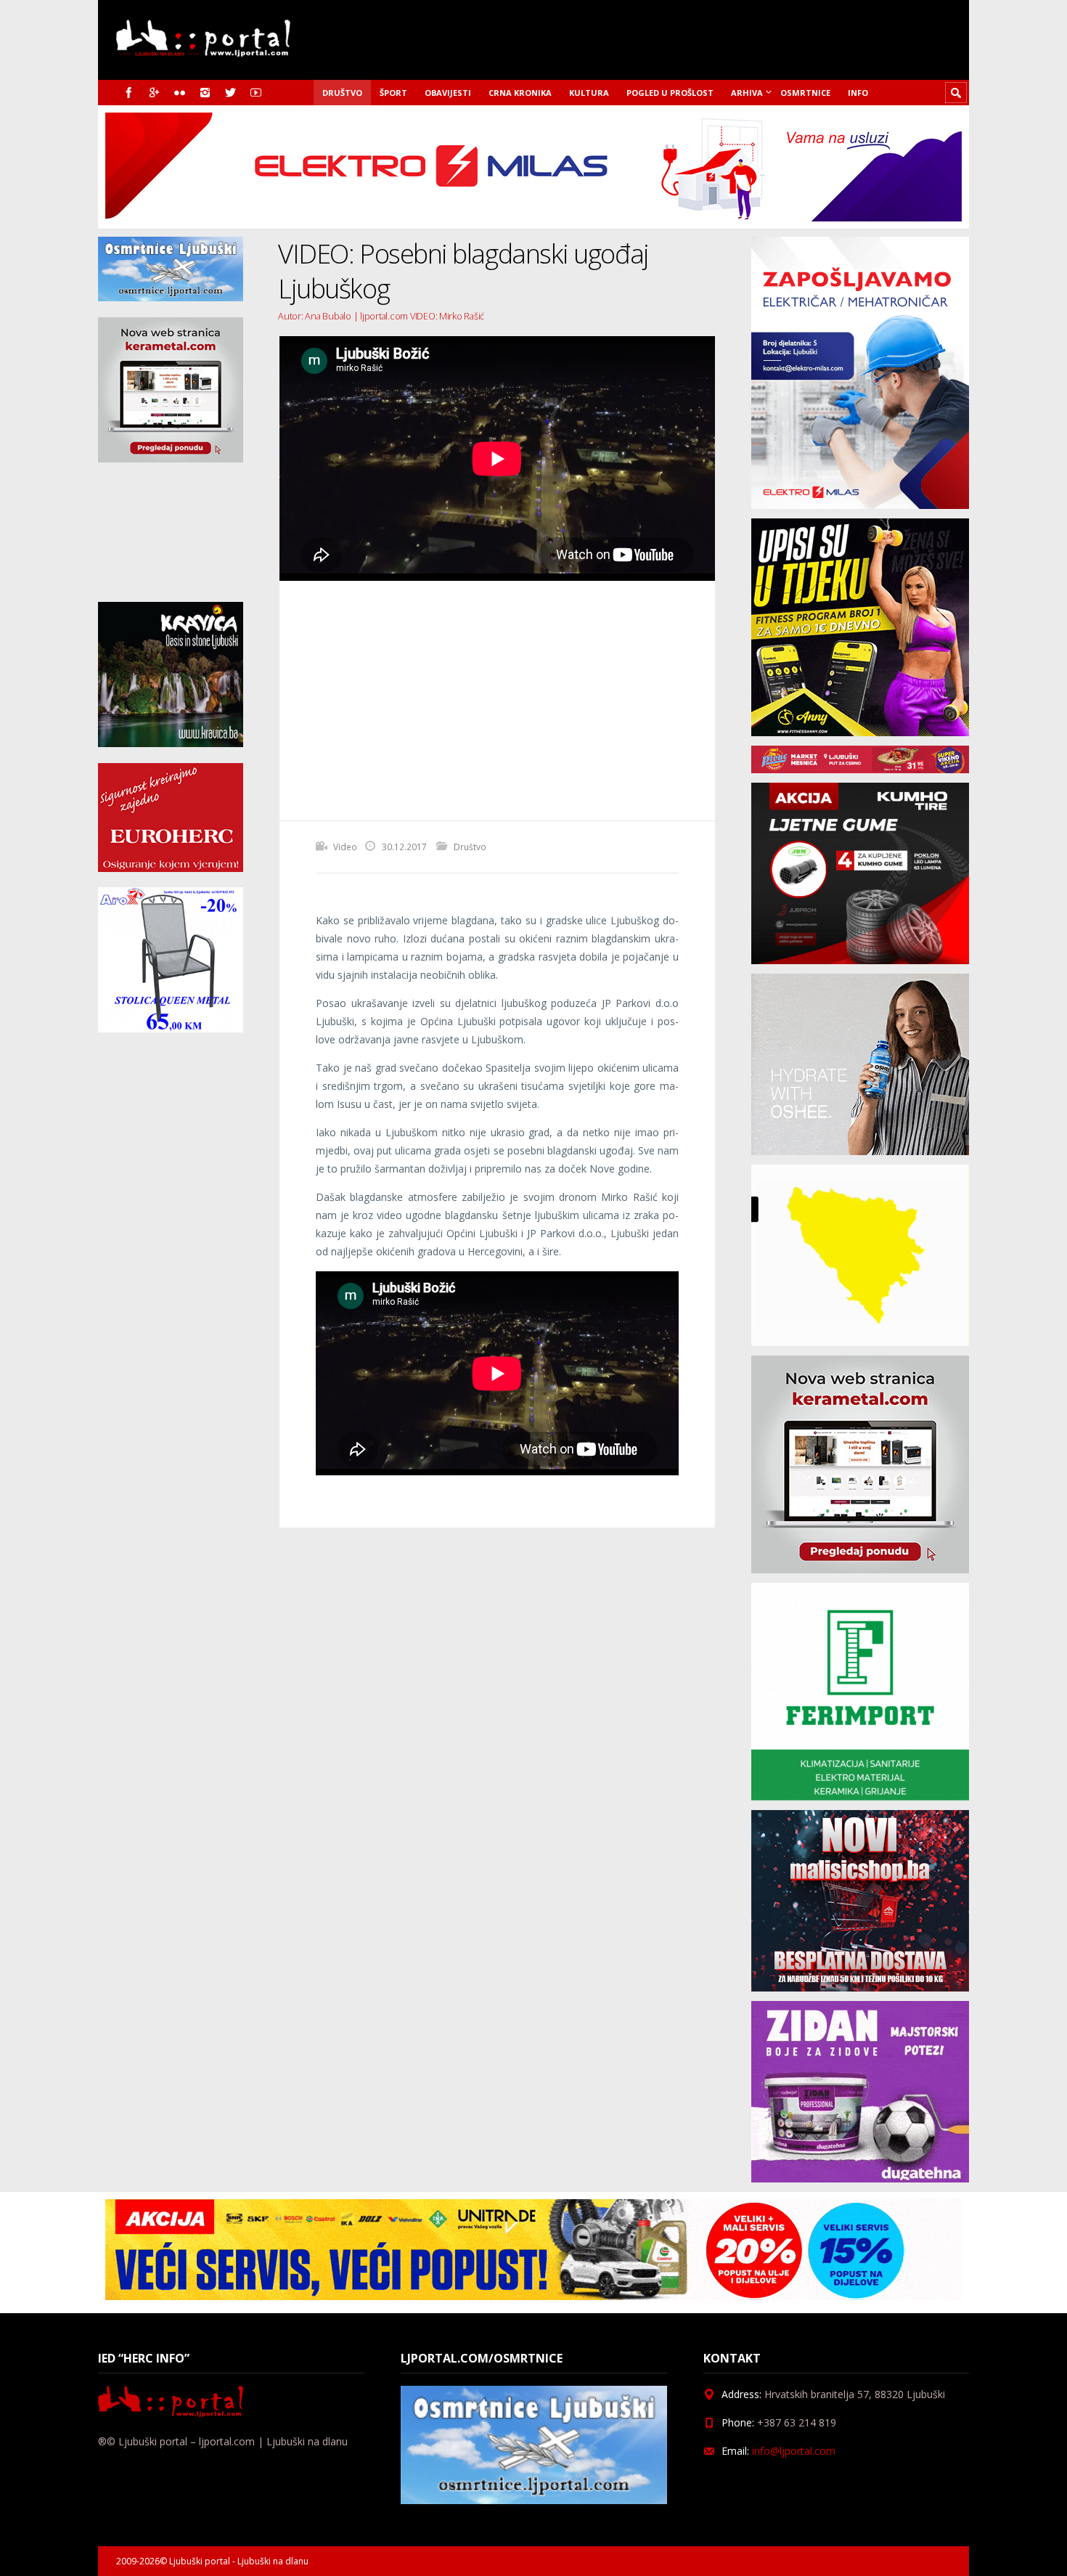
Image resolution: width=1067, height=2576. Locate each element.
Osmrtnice (805, 93)
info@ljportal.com (794, 2451)
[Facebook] (129, 93)
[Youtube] (256, 93)
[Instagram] (205, 93)
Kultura (589, 93)
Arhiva (747, 93)
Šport (393, 93)
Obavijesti (448, 93)
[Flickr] (180, 93)
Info (858, 93)
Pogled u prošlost (670, 93)
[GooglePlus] (154, 93)
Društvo (342, 93)
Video (345, 847)
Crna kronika (520, 93)
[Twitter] (230, 93)
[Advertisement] (497, 701)
